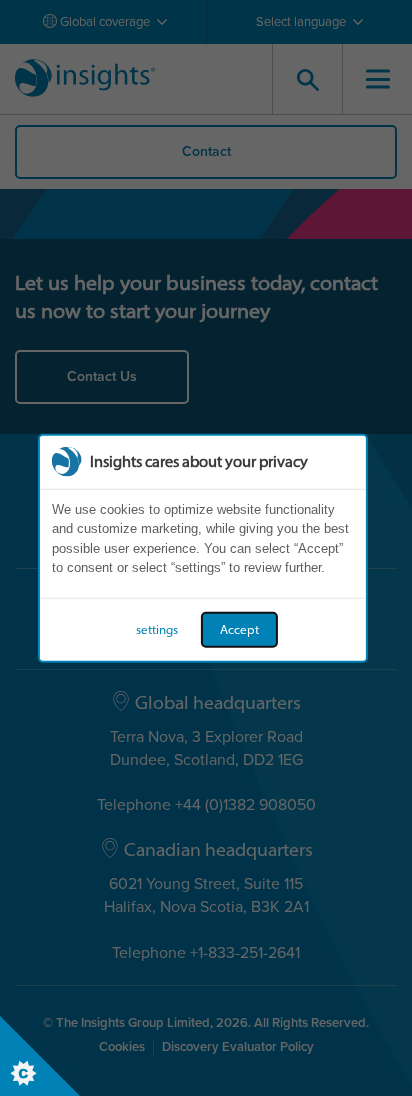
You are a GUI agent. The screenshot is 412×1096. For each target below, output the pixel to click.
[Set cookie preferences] (40, 1056)
